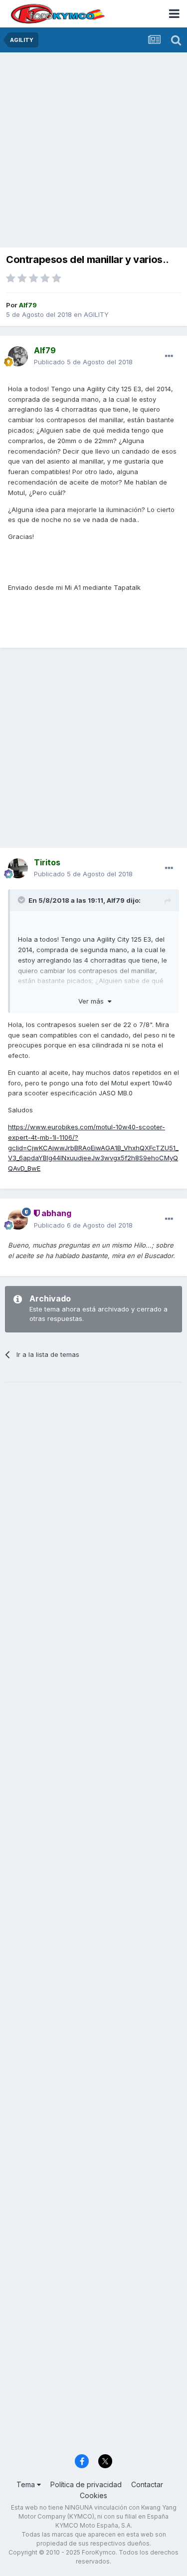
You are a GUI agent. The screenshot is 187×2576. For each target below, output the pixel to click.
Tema (27, 2484)
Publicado (83, 362)
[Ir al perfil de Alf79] (18, 356)
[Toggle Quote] (22, 900)
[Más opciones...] (169, 356)
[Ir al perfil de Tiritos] (18, 868)
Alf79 (116, 900)
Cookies (93, 2495)
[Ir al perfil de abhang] (18, 1220)
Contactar (147, 2484)
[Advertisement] (93, 151)
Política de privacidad (86, 2484)
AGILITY (96, 314)
